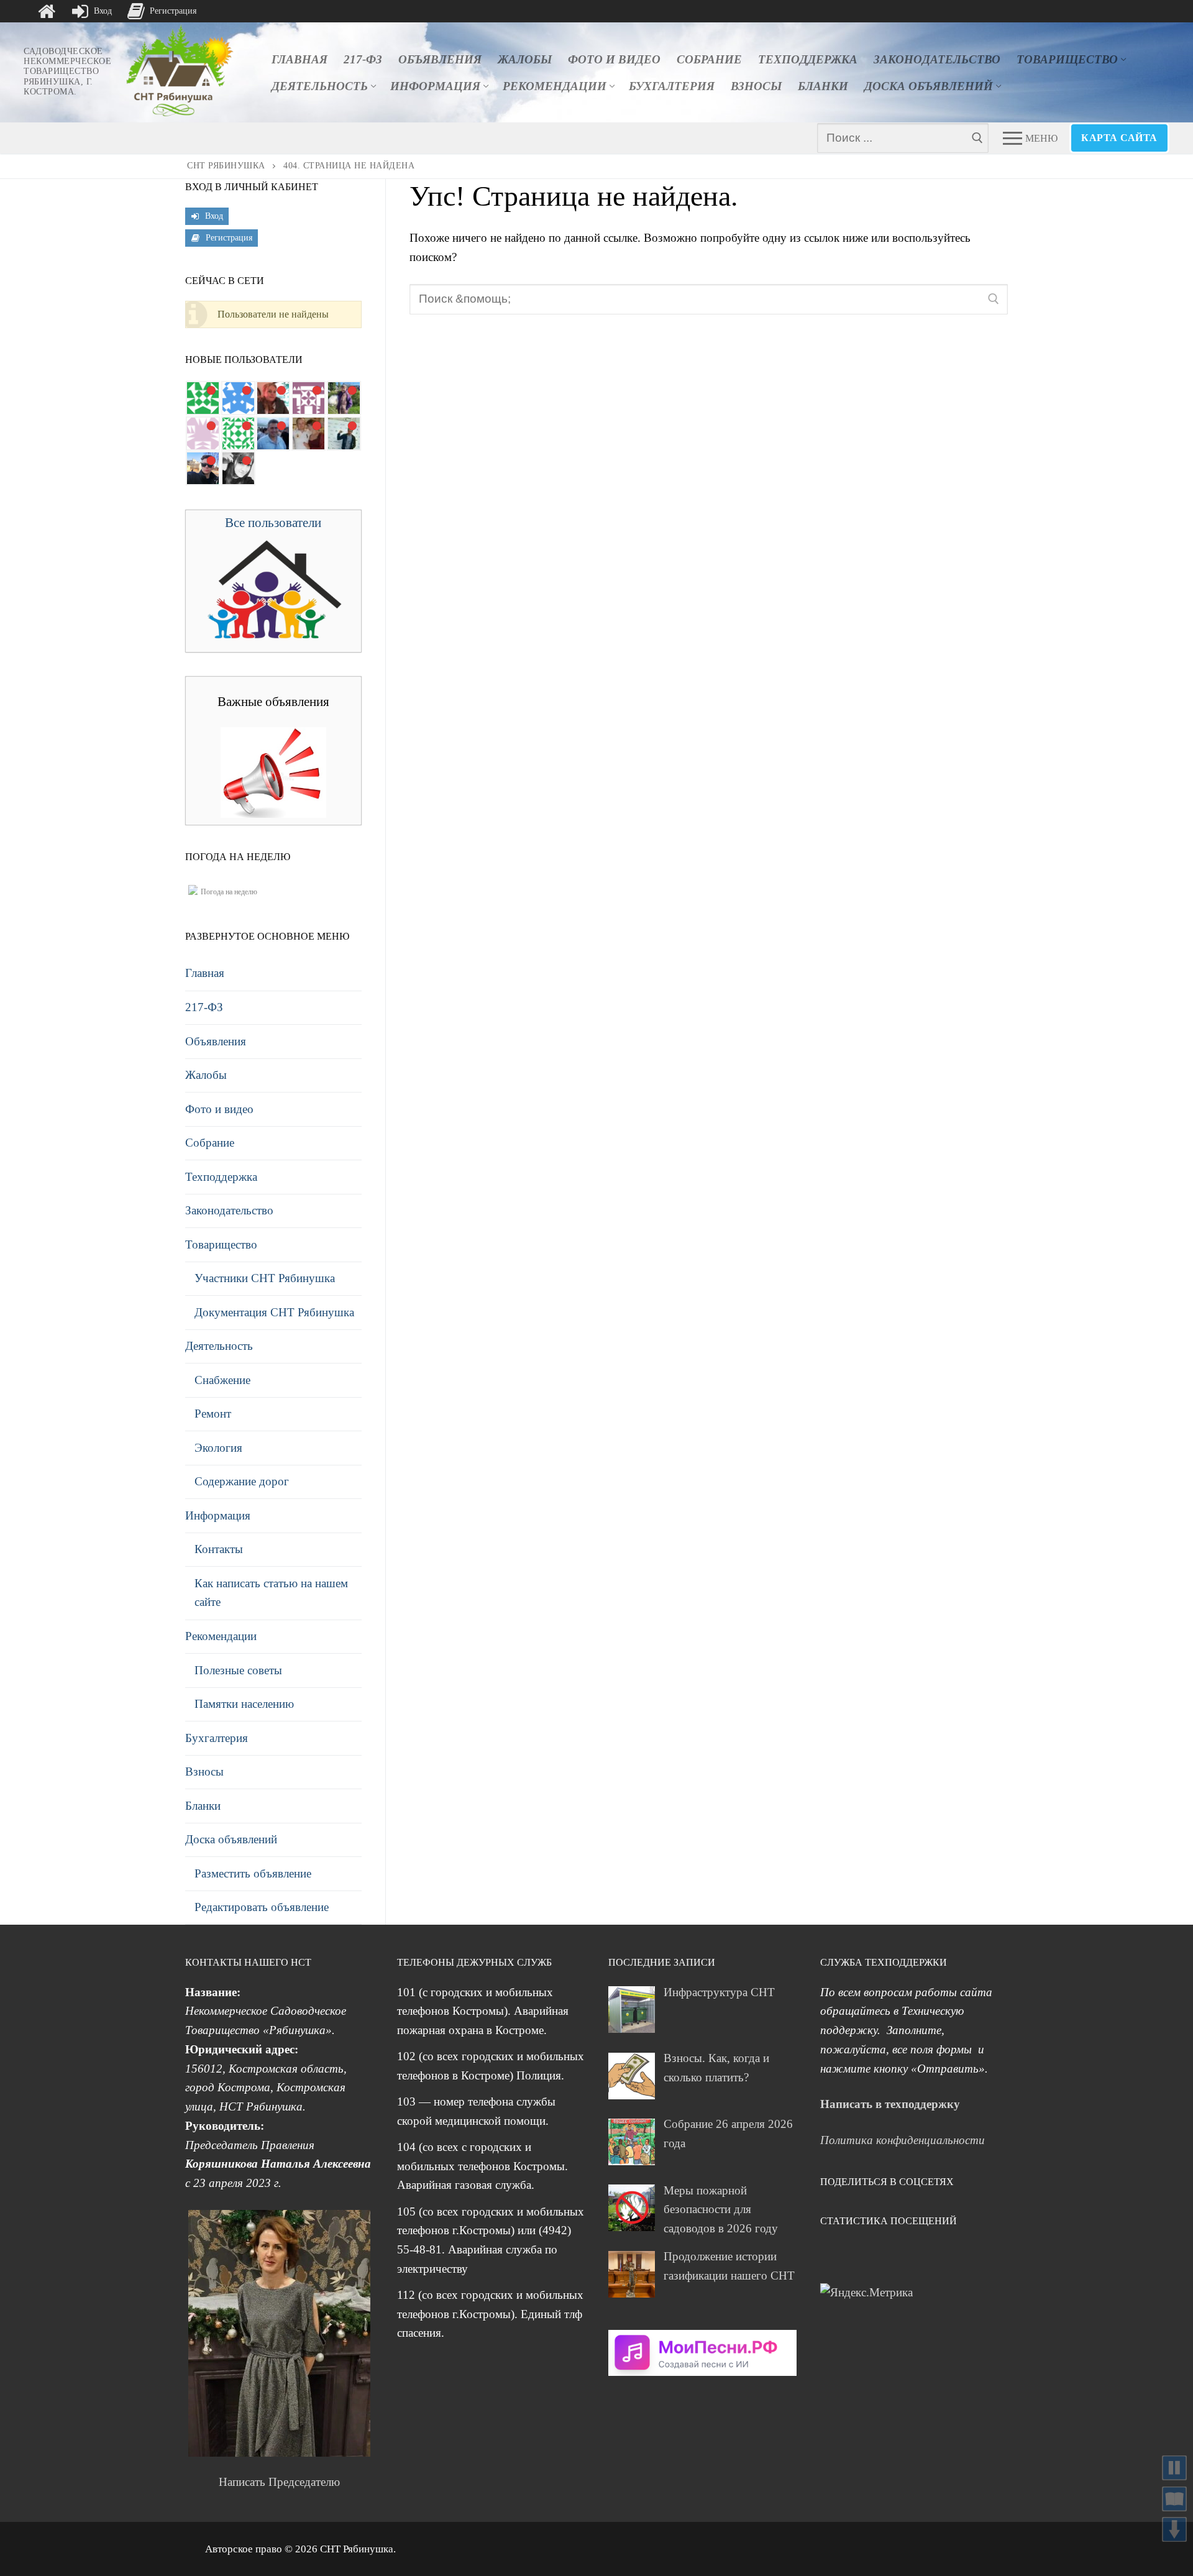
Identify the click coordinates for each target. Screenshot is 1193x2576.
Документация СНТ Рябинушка (274, 1312)
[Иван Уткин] (344, 433)
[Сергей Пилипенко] (273, 433)
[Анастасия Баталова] (309, 433)
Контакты (219, 1549)
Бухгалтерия (217, 1738)
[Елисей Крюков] (238, 398)
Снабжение (222, 1380)
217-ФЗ (204, 1007)
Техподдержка (221, 1177)
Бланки (203, 1806)
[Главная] (47, 11)
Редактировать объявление (262, 1907)
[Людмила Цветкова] (273, 398)
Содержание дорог (242, 1481)
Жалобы (206, 1075)
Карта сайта (1119, 138)
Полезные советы (238, 1670)
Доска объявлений (231, 1839)
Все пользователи (273, 523)
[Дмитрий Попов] (238, 433)
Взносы (204, 1772)
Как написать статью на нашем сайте (271, 1593)
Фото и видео (219, 1109)
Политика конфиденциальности (903, 2140)
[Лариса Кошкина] (238, 468)
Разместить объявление (253, 1873)
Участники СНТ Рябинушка (265, 1278)
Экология (218, 1448)
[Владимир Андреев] (309, 398)
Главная (205, 973)
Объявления (216, 1041)
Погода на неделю (229, 892)
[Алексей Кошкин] (203, 468)
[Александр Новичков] (203, 433)
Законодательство (229, 1210)
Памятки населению (244, 1704)
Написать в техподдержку (890, 2104)
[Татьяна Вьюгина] (344, 398)
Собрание (210, 1143)
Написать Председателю (279, 2482)
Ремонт (213, 1414)
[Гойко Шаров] (203, 398)
